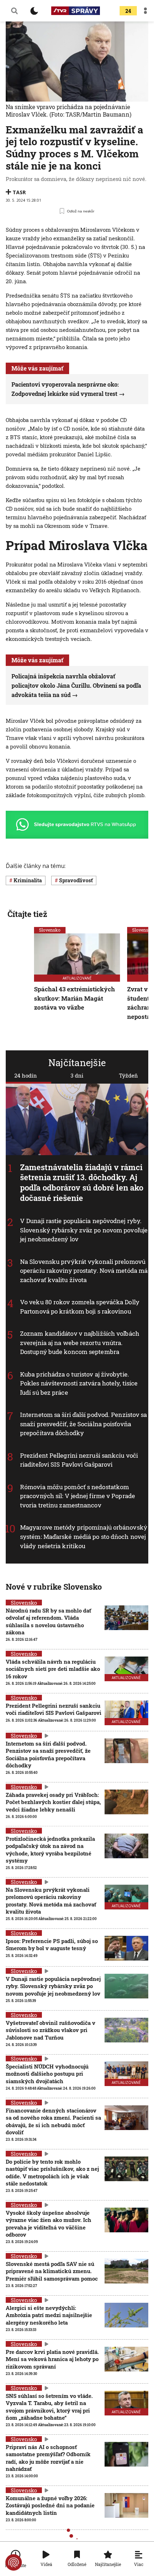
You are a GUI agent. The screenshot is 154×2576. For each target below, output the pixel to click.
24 (128, 11)
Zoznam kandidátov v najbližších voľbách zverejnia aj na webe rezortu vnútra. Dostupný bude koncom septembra (80, 1343)
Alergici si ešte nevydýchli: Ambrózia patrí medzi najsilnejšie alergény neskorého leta (49, 2315)
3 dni (77, 1075)
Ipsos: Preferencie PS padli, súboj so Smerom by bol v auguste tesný (52, 1944)
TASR (19, 192)
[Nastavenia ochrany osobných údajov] (14, 2562)
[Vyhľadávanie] (14, 11)
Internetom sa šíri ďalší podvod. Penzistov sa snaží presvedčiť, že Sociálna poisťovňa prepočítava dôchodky (84, 1424)
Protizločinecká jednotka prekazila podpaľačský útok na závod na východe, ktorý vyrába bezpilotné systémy (50, 1849)
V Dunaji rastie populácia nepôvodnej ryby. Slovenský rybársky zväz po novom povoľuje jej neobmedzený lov (84, 1230)
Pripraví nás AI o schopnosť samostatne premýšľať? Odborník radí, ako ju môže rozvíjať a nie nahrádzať (48, 2458)
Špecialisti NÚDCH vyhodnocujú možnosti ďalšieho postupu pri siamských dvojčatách (47, 2074)
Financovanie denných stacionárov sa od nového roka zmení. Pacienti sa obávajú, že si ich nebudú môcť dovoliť (53, 2121)
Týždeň (128, 1075)
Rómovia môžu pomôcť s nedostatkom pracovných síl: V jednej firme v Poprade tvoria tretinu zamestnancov (78, 1496)
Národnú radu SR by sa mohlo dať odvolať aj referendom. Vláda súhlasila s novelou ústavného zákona (48, 1621)
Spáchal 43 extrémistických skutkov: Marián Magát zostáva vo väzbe (74, 998)
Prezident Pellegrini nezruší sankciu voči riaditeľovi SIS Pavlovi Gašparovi (79, 1460)
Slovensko (50, 930)
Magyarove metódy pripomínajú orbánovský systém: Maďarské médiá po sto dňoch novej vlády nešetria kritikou (84, 1536)
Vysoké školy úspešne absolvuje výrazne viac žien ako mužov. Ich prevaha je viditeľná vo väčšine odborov (49, 2224)
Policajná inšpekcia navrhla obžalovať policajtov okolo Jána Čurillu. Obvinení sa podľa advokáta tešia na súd (76, 685)
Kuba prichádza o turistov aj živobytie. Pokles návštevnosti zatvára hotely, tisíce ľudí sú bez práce (79, 1383)
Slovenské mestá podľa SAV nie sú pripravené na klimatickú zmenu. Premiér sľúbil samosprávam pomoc (52, 2271)
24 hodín (26, 1075)
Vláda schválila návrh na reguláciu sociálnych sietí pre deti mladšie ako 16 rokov (53, 1669)
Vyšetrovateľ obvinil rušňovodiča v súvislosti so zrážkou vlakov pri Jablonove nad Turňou (50, 2030)
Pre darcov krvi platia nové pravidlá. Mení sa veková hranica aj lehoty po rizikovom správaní (52, 2359)
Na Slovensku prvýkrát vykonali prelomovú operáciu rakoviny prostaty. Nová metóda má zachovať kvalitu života (84, 1271)
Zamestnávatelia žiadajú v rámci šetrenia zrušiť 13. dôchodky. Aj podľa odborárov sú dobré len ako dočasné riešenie (82, 1182)
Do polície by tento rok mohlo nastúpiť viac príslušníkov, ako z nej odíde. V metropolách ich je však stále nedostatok (52, 2172)
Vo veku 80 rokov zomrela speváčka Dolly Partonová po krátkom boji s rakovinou (80, 1307)
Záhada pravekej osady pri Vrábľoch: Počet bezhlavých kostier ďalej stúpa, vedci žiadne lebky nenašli (53, 1802)
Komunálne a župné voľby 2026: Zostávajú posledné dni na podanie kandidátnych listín (50, 2505)
